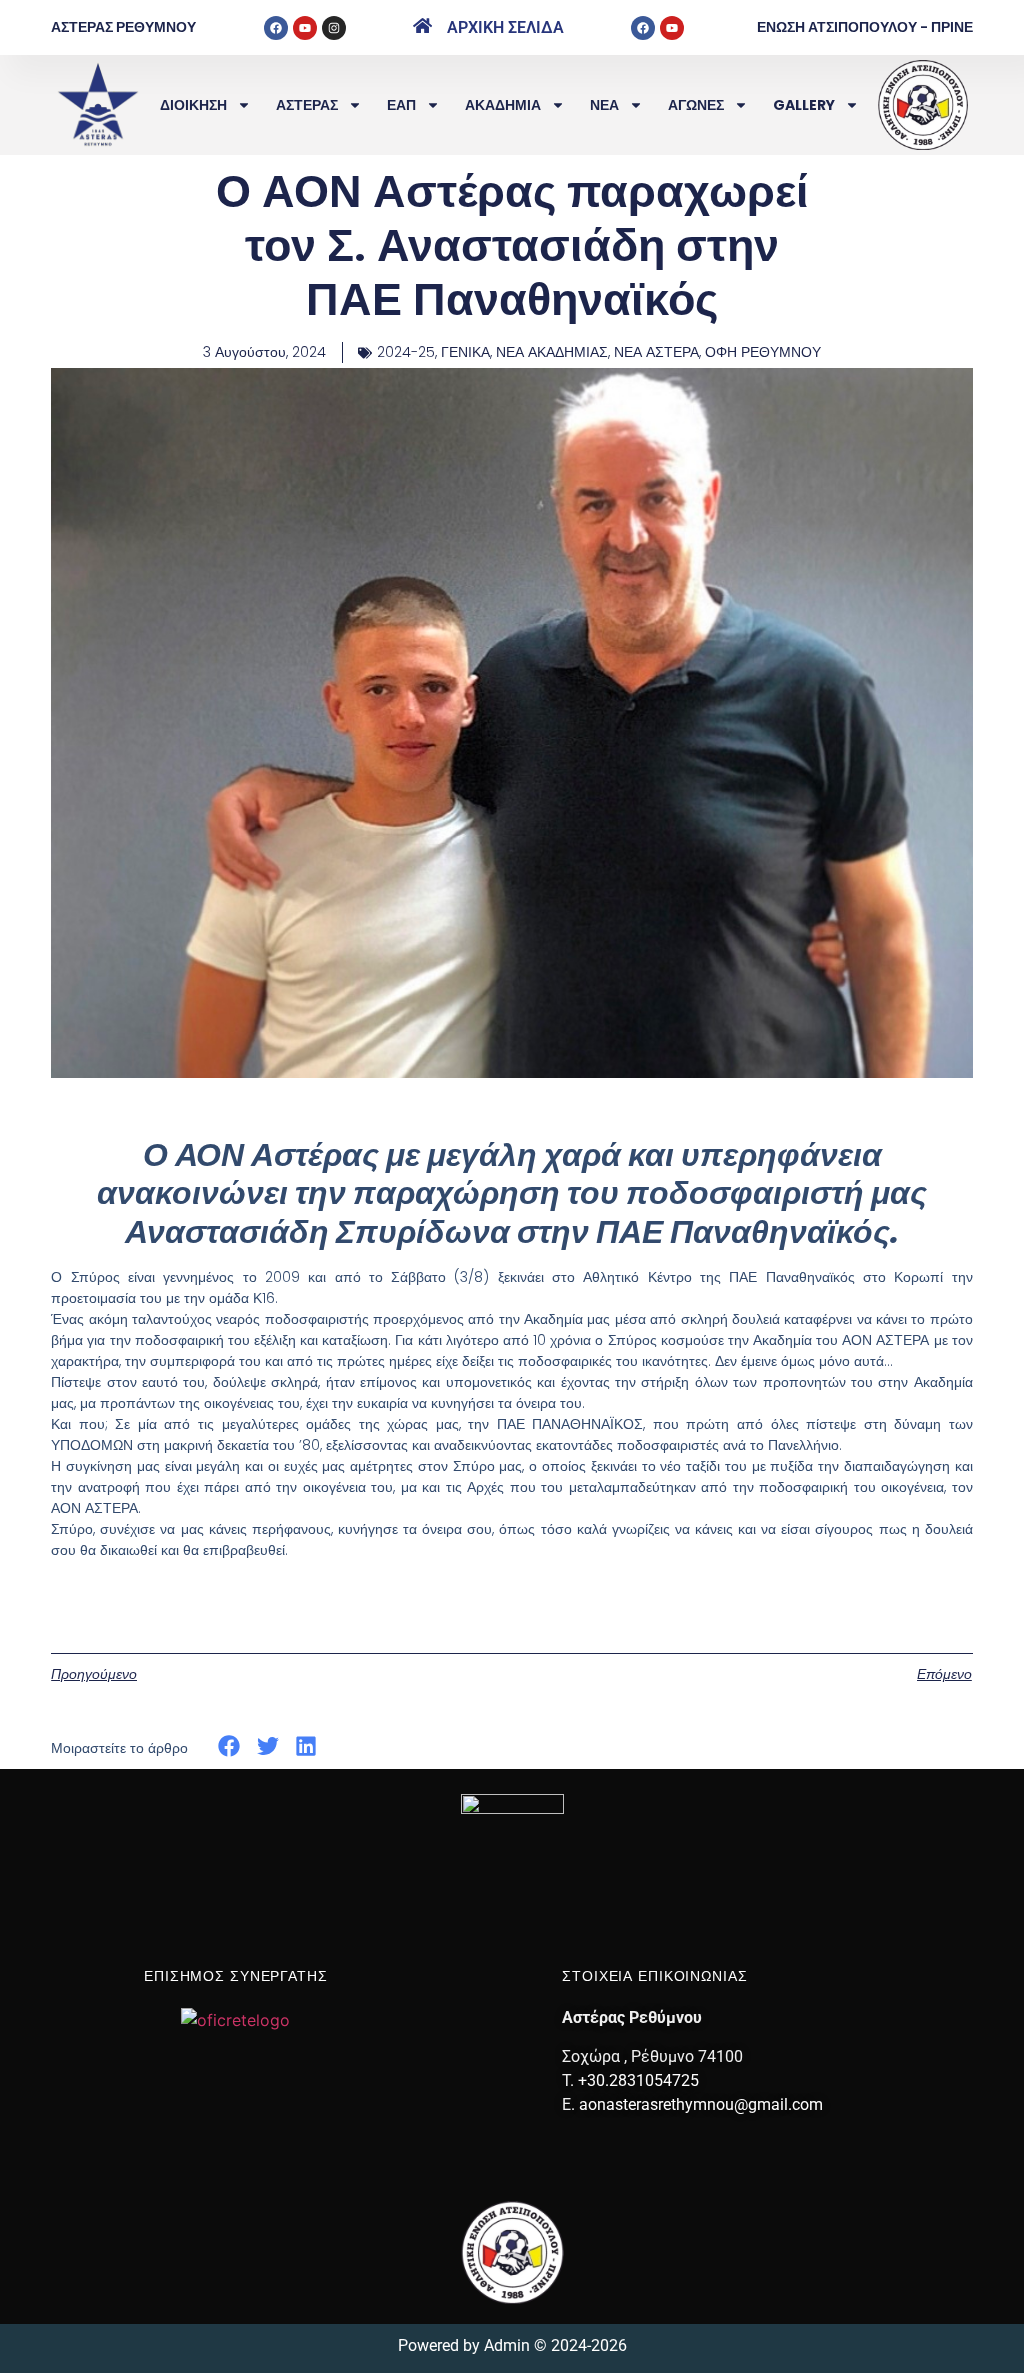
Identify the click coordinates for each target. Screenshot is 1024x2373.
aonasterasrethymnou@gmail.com (701, 2104)
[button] (229, 1746)
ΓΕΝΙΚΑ (465, 352)
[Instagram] (334, 28)
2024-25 (406, 352)
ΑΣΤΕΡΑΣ (307, 105)
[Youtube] (305, 28)
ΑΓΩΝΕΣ (696, 105)
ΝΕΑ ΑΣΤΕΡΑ (656, 352)
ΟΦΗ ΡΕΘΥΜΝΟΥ (763, 352)
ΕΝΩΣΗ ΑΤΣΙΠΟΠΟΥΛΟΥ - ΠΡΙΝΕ (865, 27)
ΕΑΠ (401, 105)
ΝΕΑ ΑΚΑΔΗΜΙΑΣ (552, 352)
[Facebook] (276, 28)
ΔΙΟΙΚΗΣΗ (193, 105)
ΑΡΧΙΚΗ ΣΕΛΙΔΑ (505, 27)
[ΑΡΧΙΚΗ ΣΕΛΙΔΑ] (422, 25)
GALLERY (804, 105)
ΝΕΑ (604, 105)
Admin (507, 2345)
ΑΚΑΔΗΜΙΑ (503, 105)
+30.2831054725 (638, 2080)
